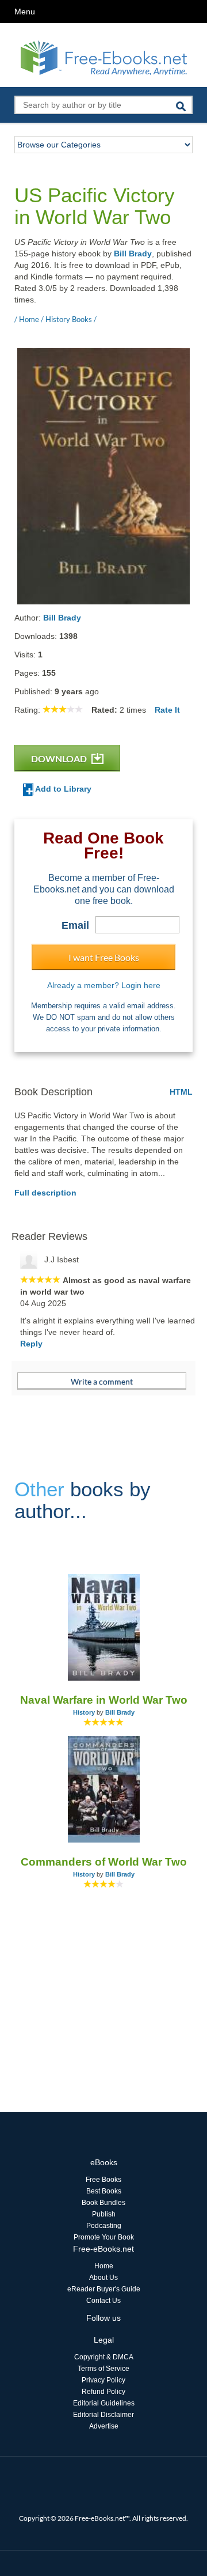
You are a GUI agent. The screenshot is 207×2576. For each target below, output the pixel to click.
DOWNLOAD (60, 759)
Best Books (104, 2191)
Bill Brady (133, 254)
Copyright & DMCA (104, 2357)
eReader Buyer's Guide (104, 2289)
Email (75, 925)
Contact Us (103, 2301)
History (84, 1712)
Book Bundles (103, 2203)
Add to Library (62, 789)
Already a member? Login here (104, 985)
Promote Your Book (104, 2237)
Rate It (167, 710)
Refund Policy (103, 2392)
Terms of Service (103, 2369)
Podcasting (104, 2226)
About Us (103, 2278)
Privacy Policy (103, 2380)
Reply (31, 1344)
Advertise (104, 2426)
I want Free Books (104, 957)
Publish (104, 2214)
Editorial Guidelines (104, 2403)
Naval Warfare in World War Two (104, 1700)
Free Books (103, 2180)
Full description (45, 1193)
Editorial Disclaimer (103, 2415)
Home (104, 2266)
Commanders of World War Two (104, 1862)
